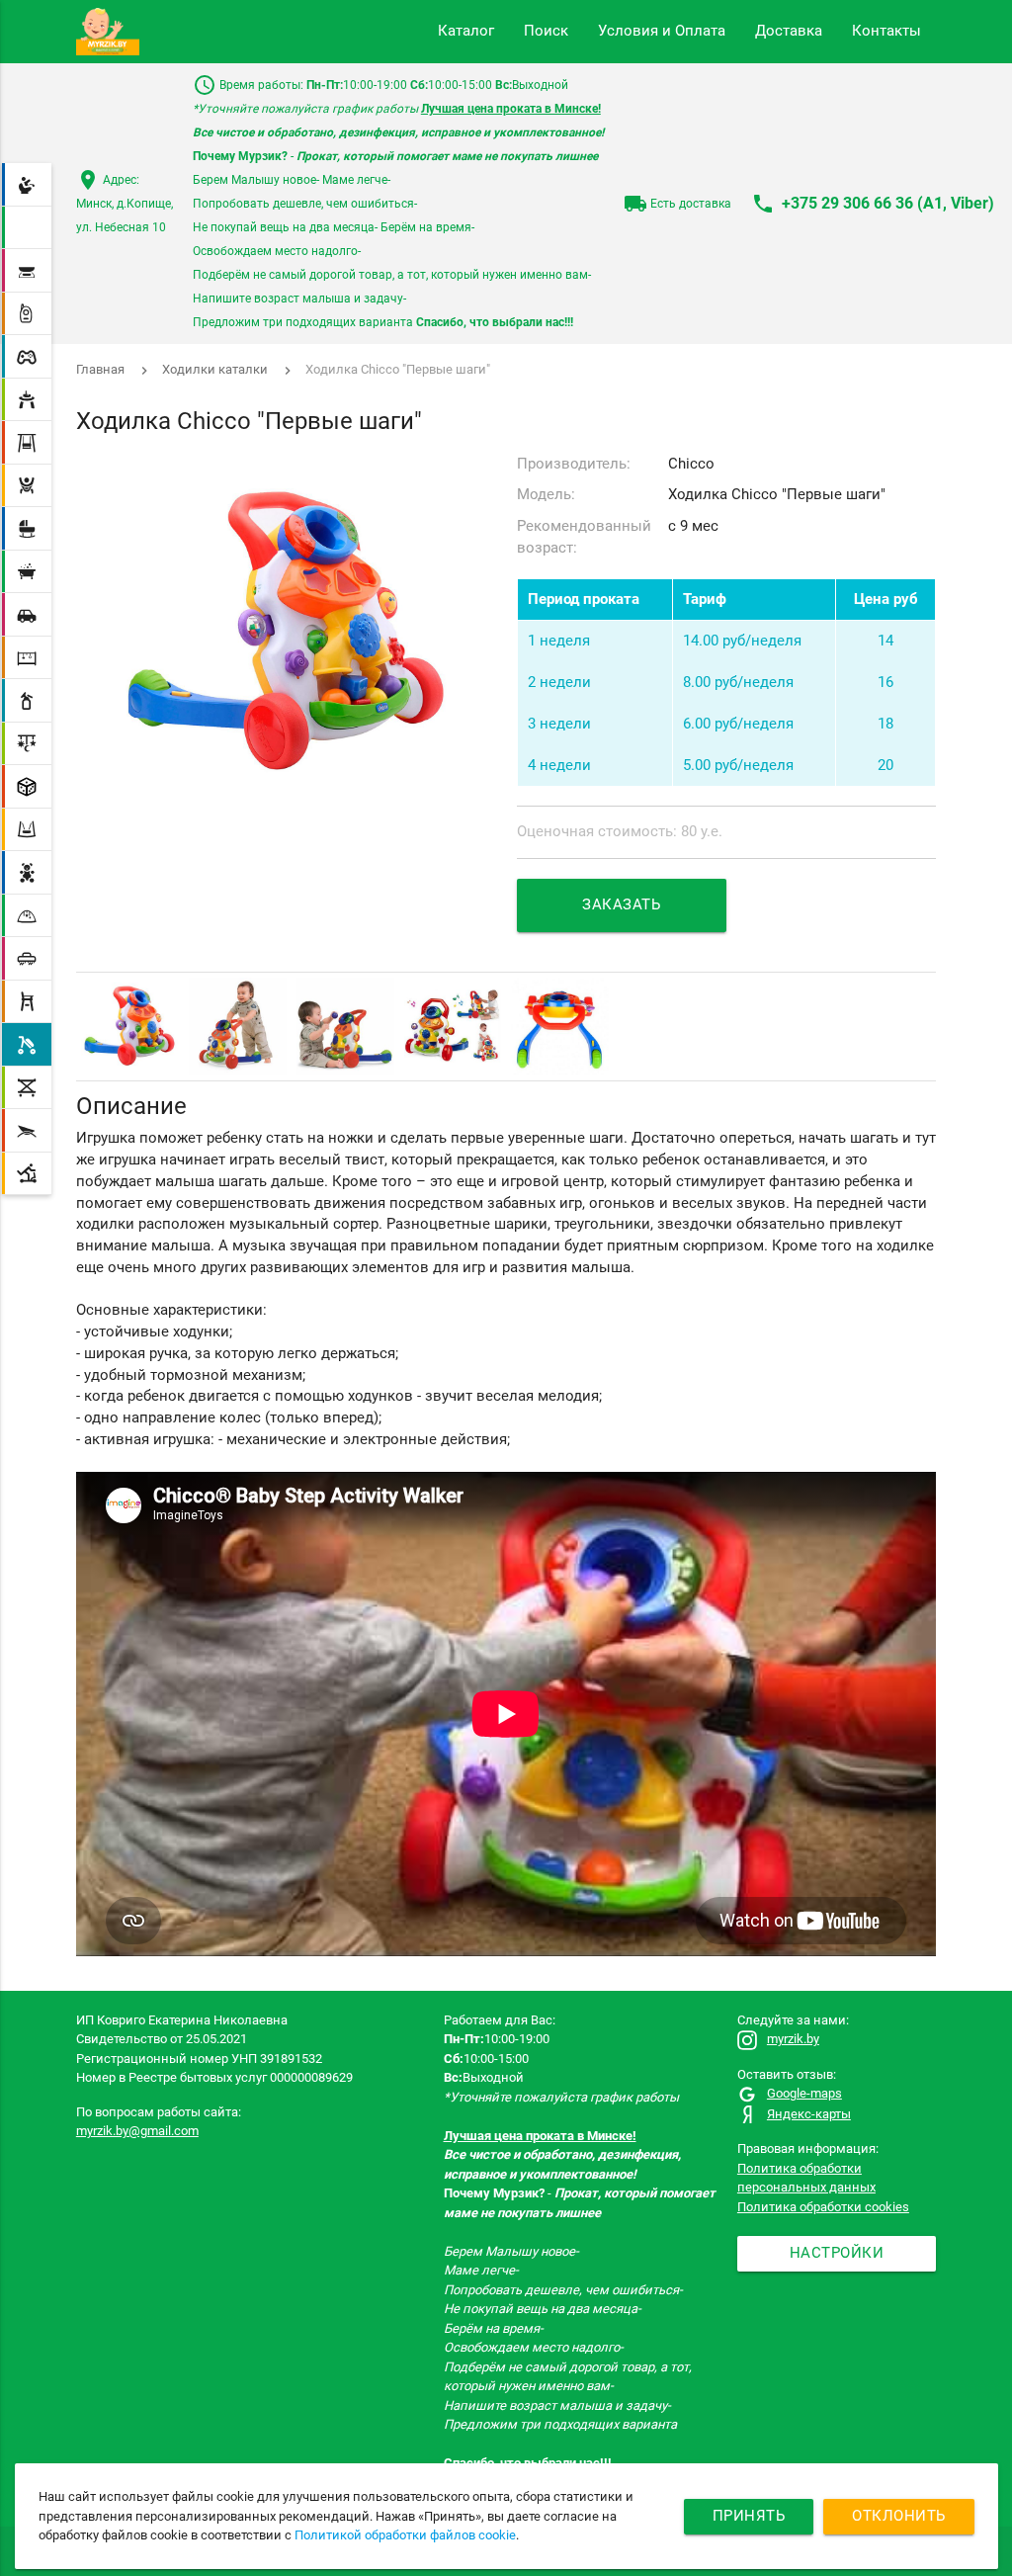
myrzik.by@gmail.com (137, 2131)
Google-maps (804, 2093)
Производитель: (574, 464)
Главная (100, 369)
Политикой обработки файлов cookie (405, 2535)
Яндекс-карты (809, 2114)
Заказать (621, 905)
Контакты (886, 31)
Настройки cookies (837, 2258)
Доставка (789, 31)
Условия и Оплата (662, 31)
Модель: (546, 495)
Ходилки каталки (215, 369)
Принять (749, 2516)
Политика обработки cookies (823, 2207)
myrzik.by (793, 2039)
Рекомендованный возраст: (584, 537)
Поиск (546, 31)
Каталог (466, 31)
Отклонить (899, 2516)
